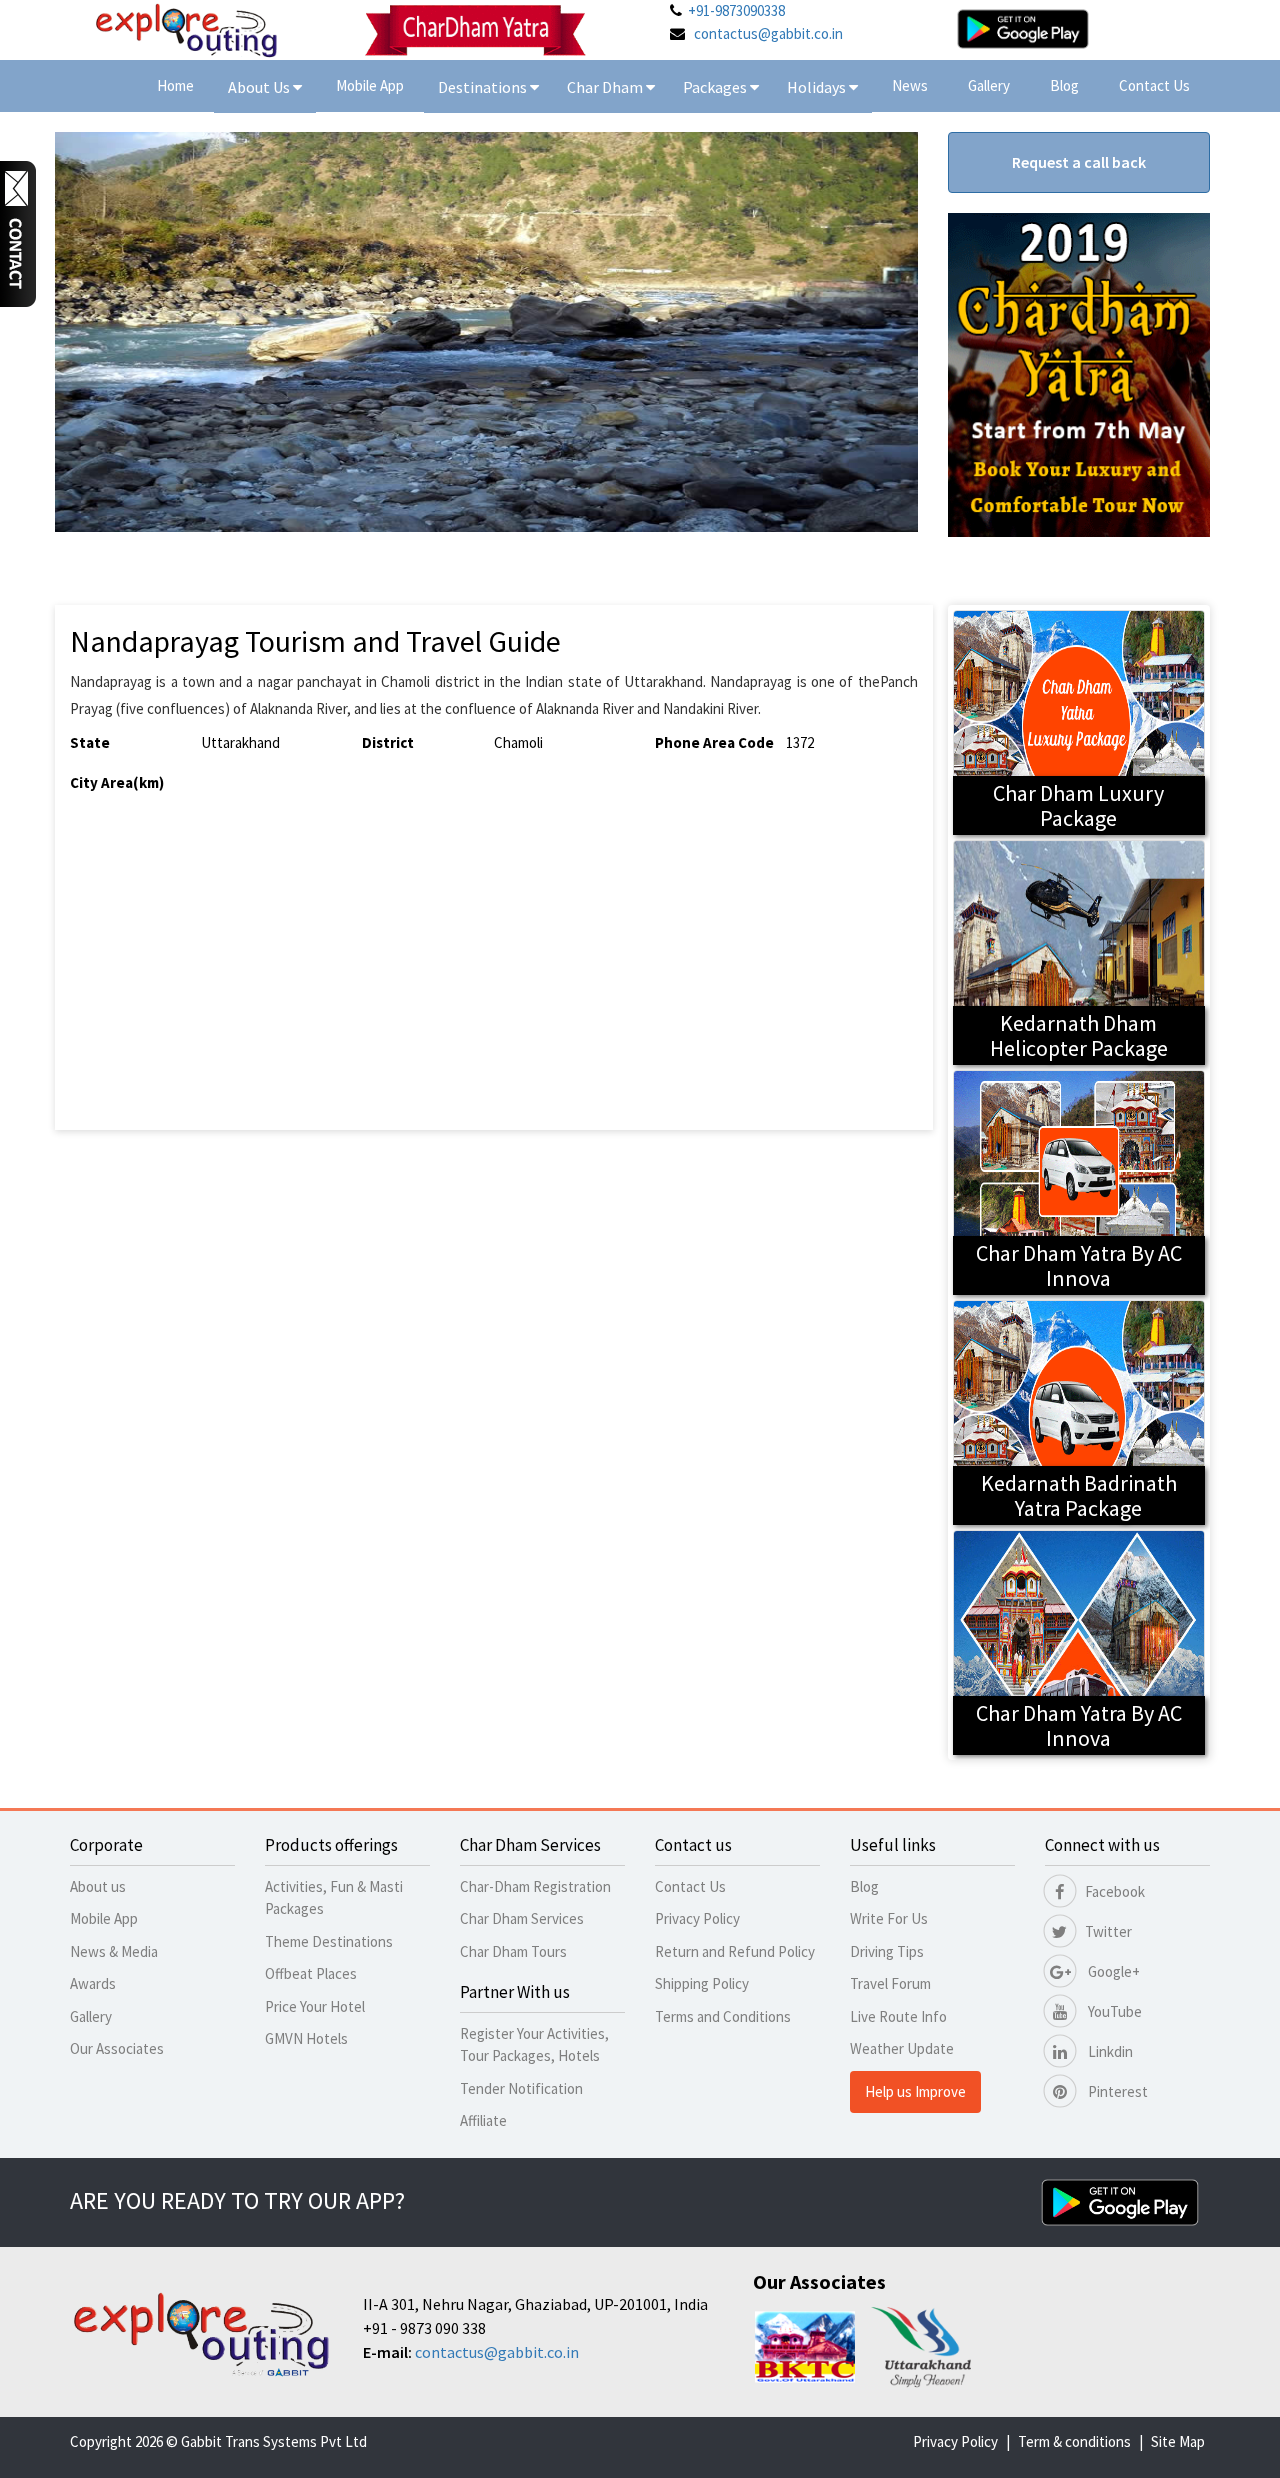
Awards (93, 1983)
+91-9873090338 (736, 10)
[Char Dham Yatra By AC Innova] (1079, 1180)
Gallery (989, 85)
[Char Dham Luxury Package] (1079, 720)
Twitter (1108, 1931)
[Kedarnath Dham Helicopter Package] (1079, 950)
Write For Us (889, 1918)
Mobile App (370, 85)
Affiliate (483, 2120)
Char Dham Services (522, 1918)
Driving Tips (887, 1951)
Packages (716, 87)
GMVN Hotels (306, 2038)
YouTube (1113, 2011)
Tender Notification (521, 2088)
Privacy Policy (697, 1918)
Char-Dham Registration (535, 1886)
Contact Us (1154, 85)
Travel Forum (890, 1983)
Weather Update (902, 2048)
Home (175, 85)
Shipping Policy (702, 1983)
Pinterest (1116, 2091)
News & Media (114, 1951)
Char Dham (606, 87)
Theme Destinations (329, 1941)
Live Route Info (898, 2016)
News (910, 85)
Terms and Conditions (723, 2016)
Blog (1064, 85)
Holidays (818, 87)
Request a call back (1079, 162)
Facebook (1115, 1891)
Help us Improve (915, 2091)
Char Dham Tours (513, 1951)
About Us (260, 87)
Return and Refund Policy (735, 1951)
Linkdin (1109, 2051)
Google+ (1112, 1971)
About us (98, 1886)
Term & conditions (1074, 2441)
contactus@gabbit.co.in (768, 33)
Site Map (1178, 2441)
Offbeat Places (311, 1973)
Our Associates (117, 2048)
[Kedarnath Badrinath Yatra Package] (1079, 1410)
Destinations (484, 87)
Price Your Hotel (315, 2006)
